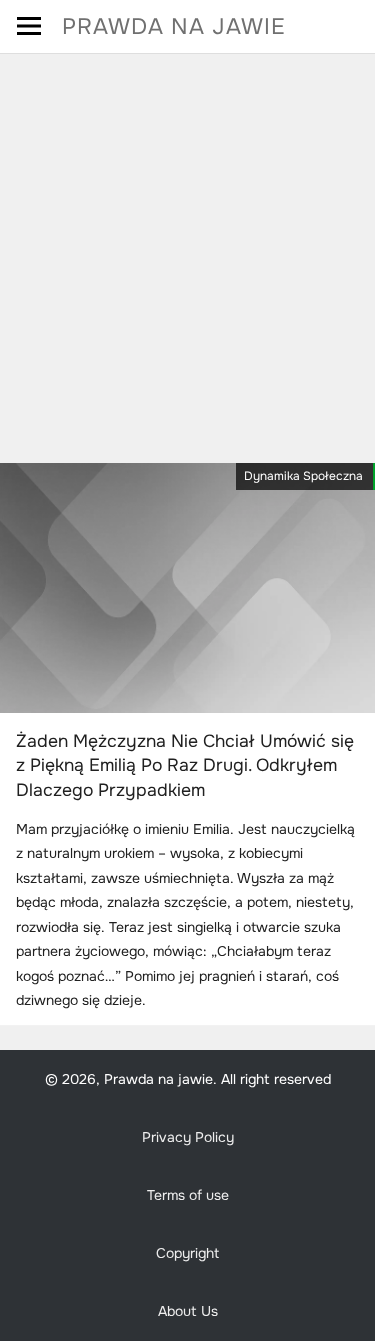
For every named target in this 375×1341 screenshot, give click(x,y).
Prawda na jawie (174, 26)
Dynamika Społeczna (303, 476)
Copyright (187, 1253)
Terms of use (188, 1195)
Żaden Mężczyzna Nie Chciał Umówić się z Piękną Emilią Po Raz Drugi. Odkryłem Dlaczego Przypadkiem (185, 765)
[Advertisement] (187, 251)
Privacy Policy (188, 1137)
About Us (188, 1311)
